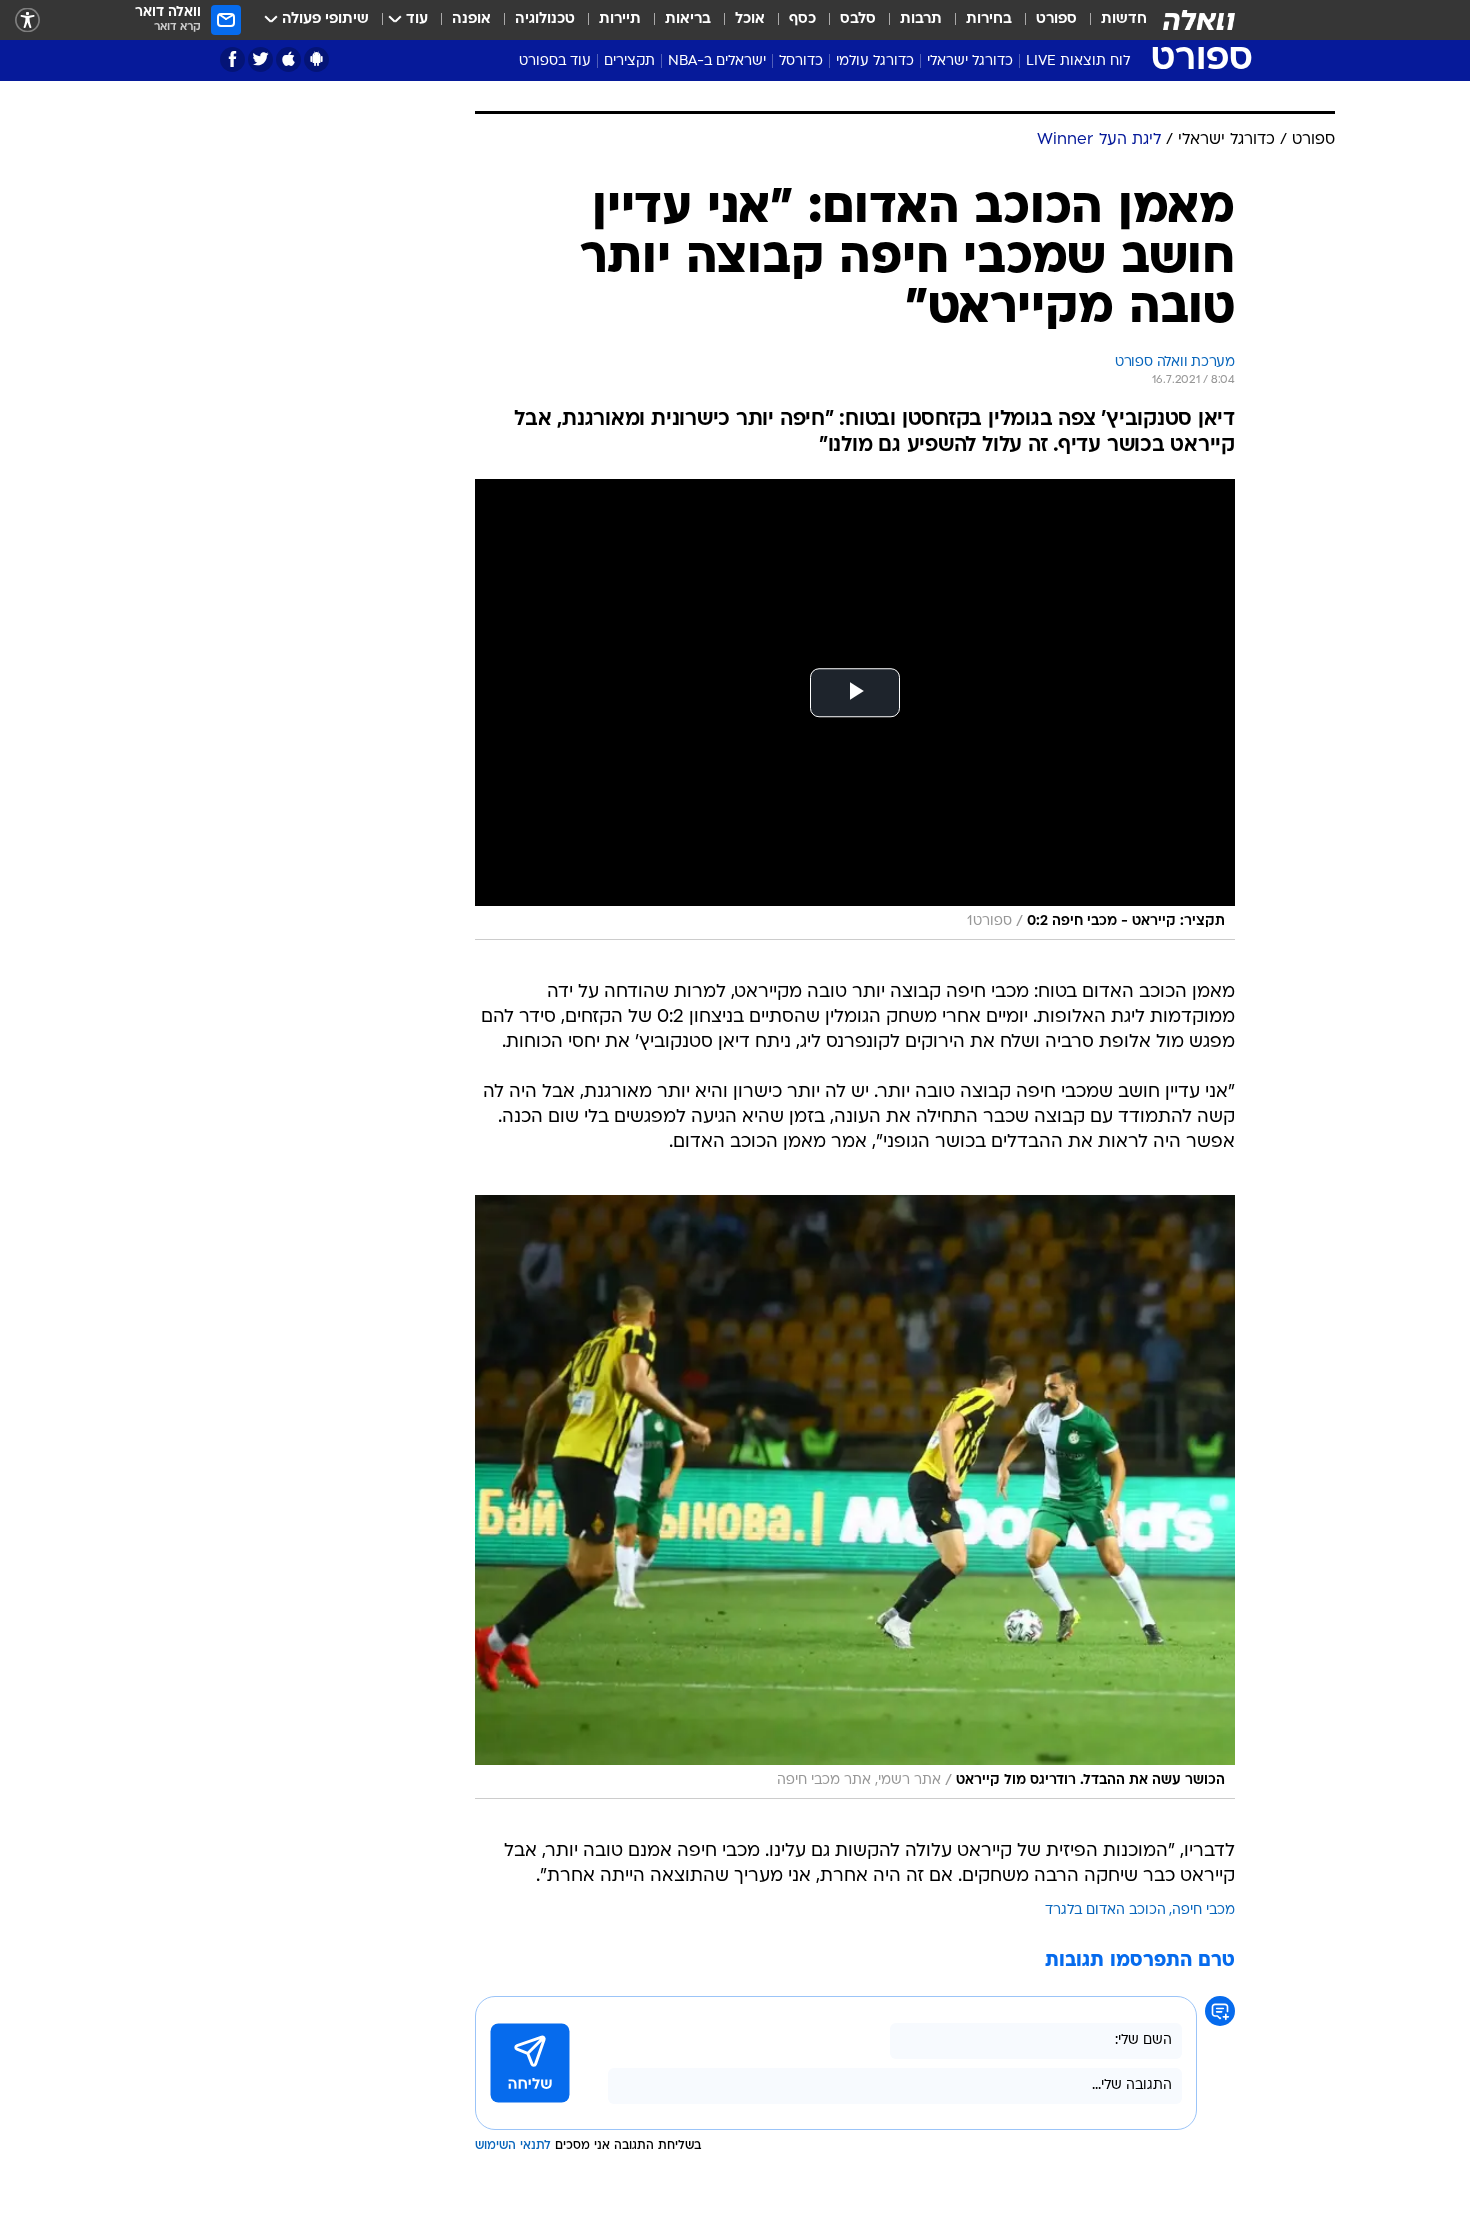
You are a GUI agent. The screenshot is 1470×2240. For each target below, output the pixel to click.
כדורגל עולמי (875, 61)
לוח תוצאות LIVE (1078, 61)
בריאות (688, 19)
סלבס (858, 19)
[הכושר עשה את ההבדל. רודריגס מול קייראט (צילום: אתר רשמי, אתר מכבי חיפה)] (855, 1497)
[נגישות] (27, 20)
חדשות (1124, 19)
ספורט (1056, 19)
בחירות (989, 19)
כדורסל (801, 61)
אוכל (750, 19)
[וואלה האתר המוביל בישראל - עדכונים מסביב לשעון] (1199, 20)
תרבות (921, 19)
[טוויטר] (260, 59)
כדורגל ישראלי (970, 61)
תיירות (620, 19)
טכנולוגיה (545, 19)
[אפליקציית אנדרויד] (316, 59)
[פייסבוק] (232, 59)
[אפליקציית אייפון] (288, 59)
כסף (802, 19)
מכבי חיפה (1203, 1910)
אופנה (471, 19)
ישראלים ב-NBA (717, 61)
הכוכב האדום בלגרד (1105, 1910)
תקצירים (629, 61)
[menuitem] (1112, 20)
